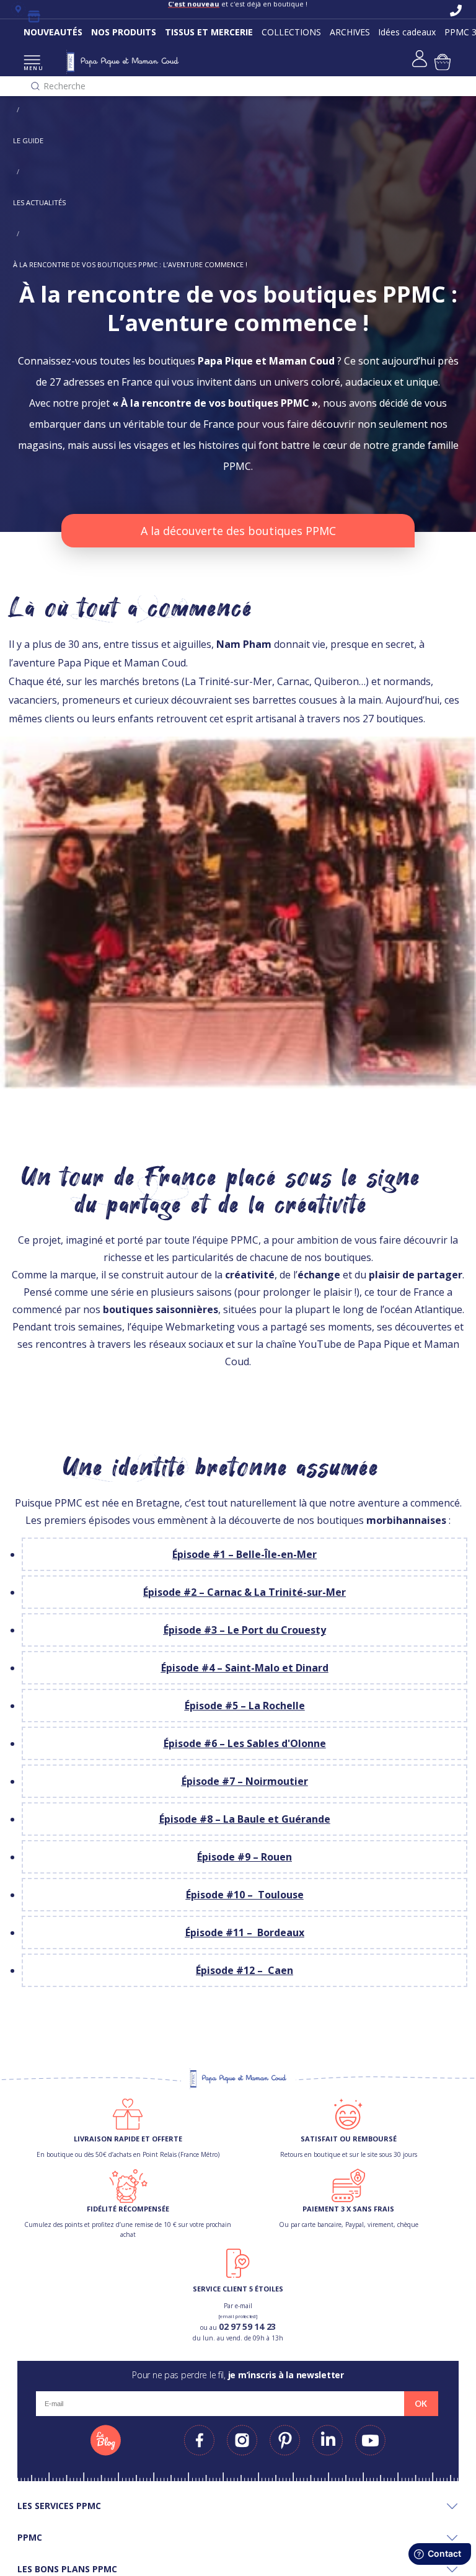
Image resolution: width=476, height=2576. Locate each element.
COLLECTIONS (291, 32)
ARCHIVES (350, 32)
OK (421, 2404)
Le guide (28, 140)
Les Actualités (39, 202)
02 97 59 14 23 (247, 2326)
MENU (32, 68)
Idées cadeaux (407, 32)
